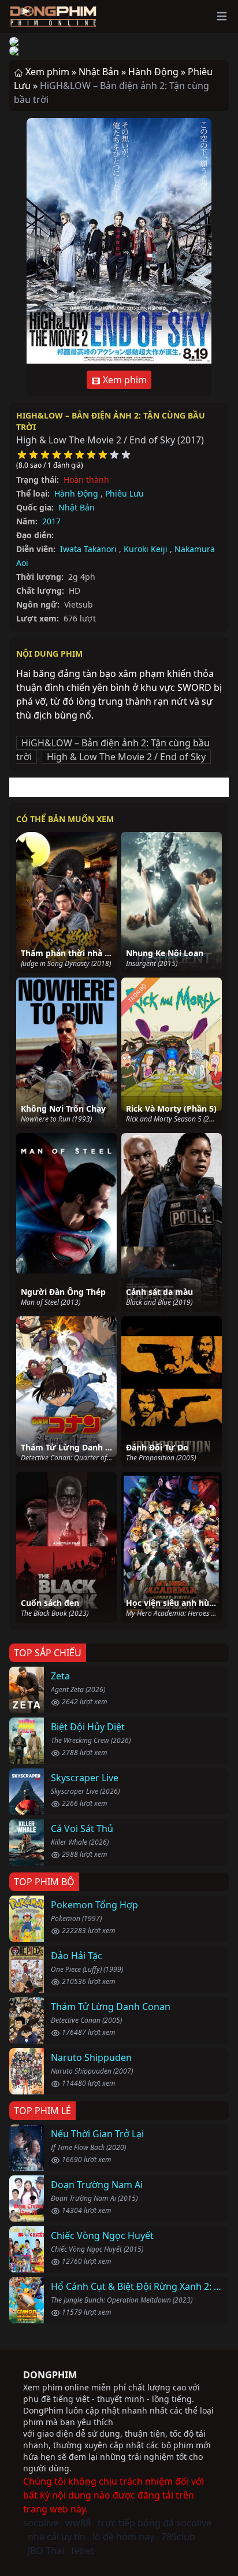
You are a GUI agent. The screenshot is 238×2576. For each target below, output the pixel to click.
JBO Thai (46, 2551)
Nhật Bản (77, 507)
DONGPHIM (50, 2375)
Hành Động (76, 493)
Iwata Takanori (88, 549)
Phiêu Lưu (124, 493)
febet (83, 2551)
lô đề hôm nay (123, 2537)
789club (178, 2537)
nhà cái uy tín (57, 2537)
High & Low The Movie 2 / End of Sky (126, 757)
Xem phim (124, 380)
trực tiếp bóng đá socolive (155, 2523)
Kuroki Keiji (146, 549)
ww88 (78, 2523)
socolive (41, 2523)
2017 (51, 521)
